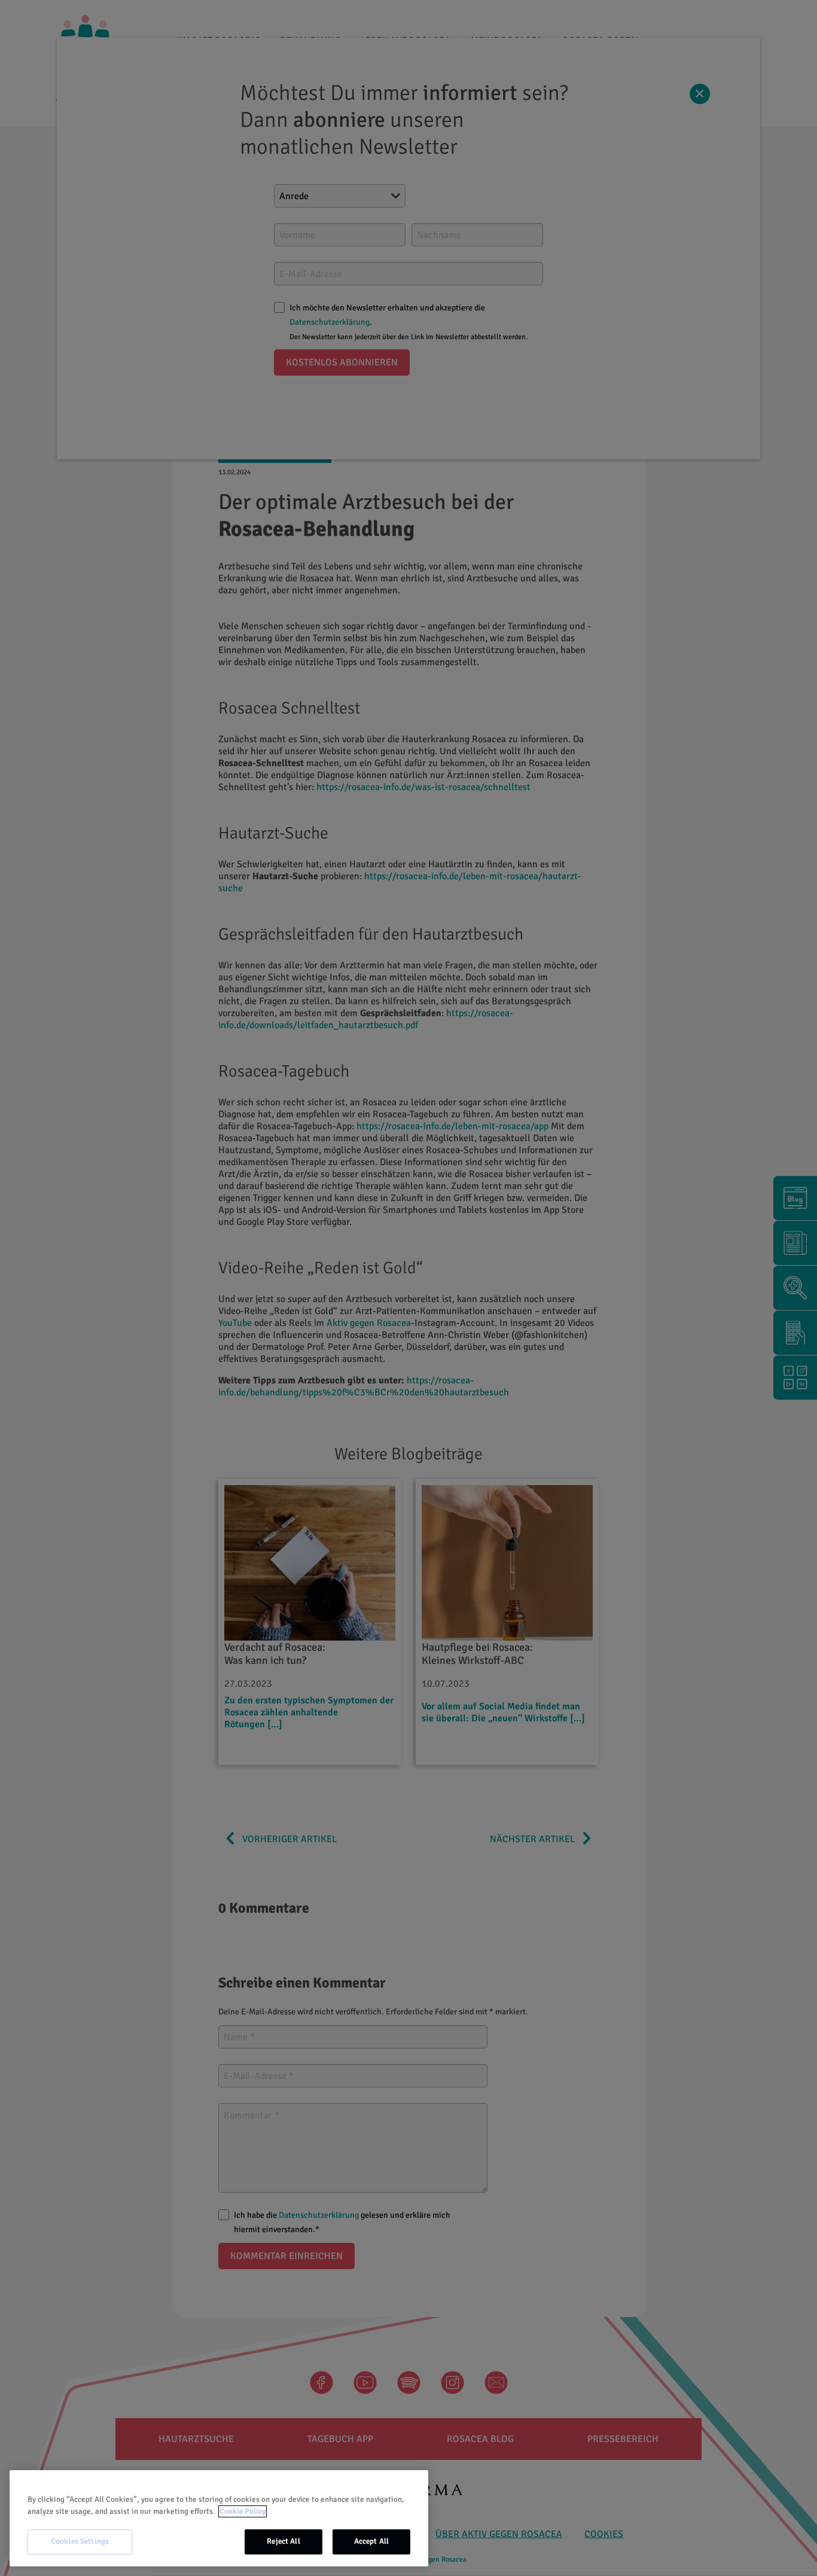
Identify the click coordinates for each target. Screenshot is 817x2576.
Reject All (283, 2541)
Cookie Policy (243, 2511)
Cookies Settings (80, 2541)
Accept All (371, 2541)
